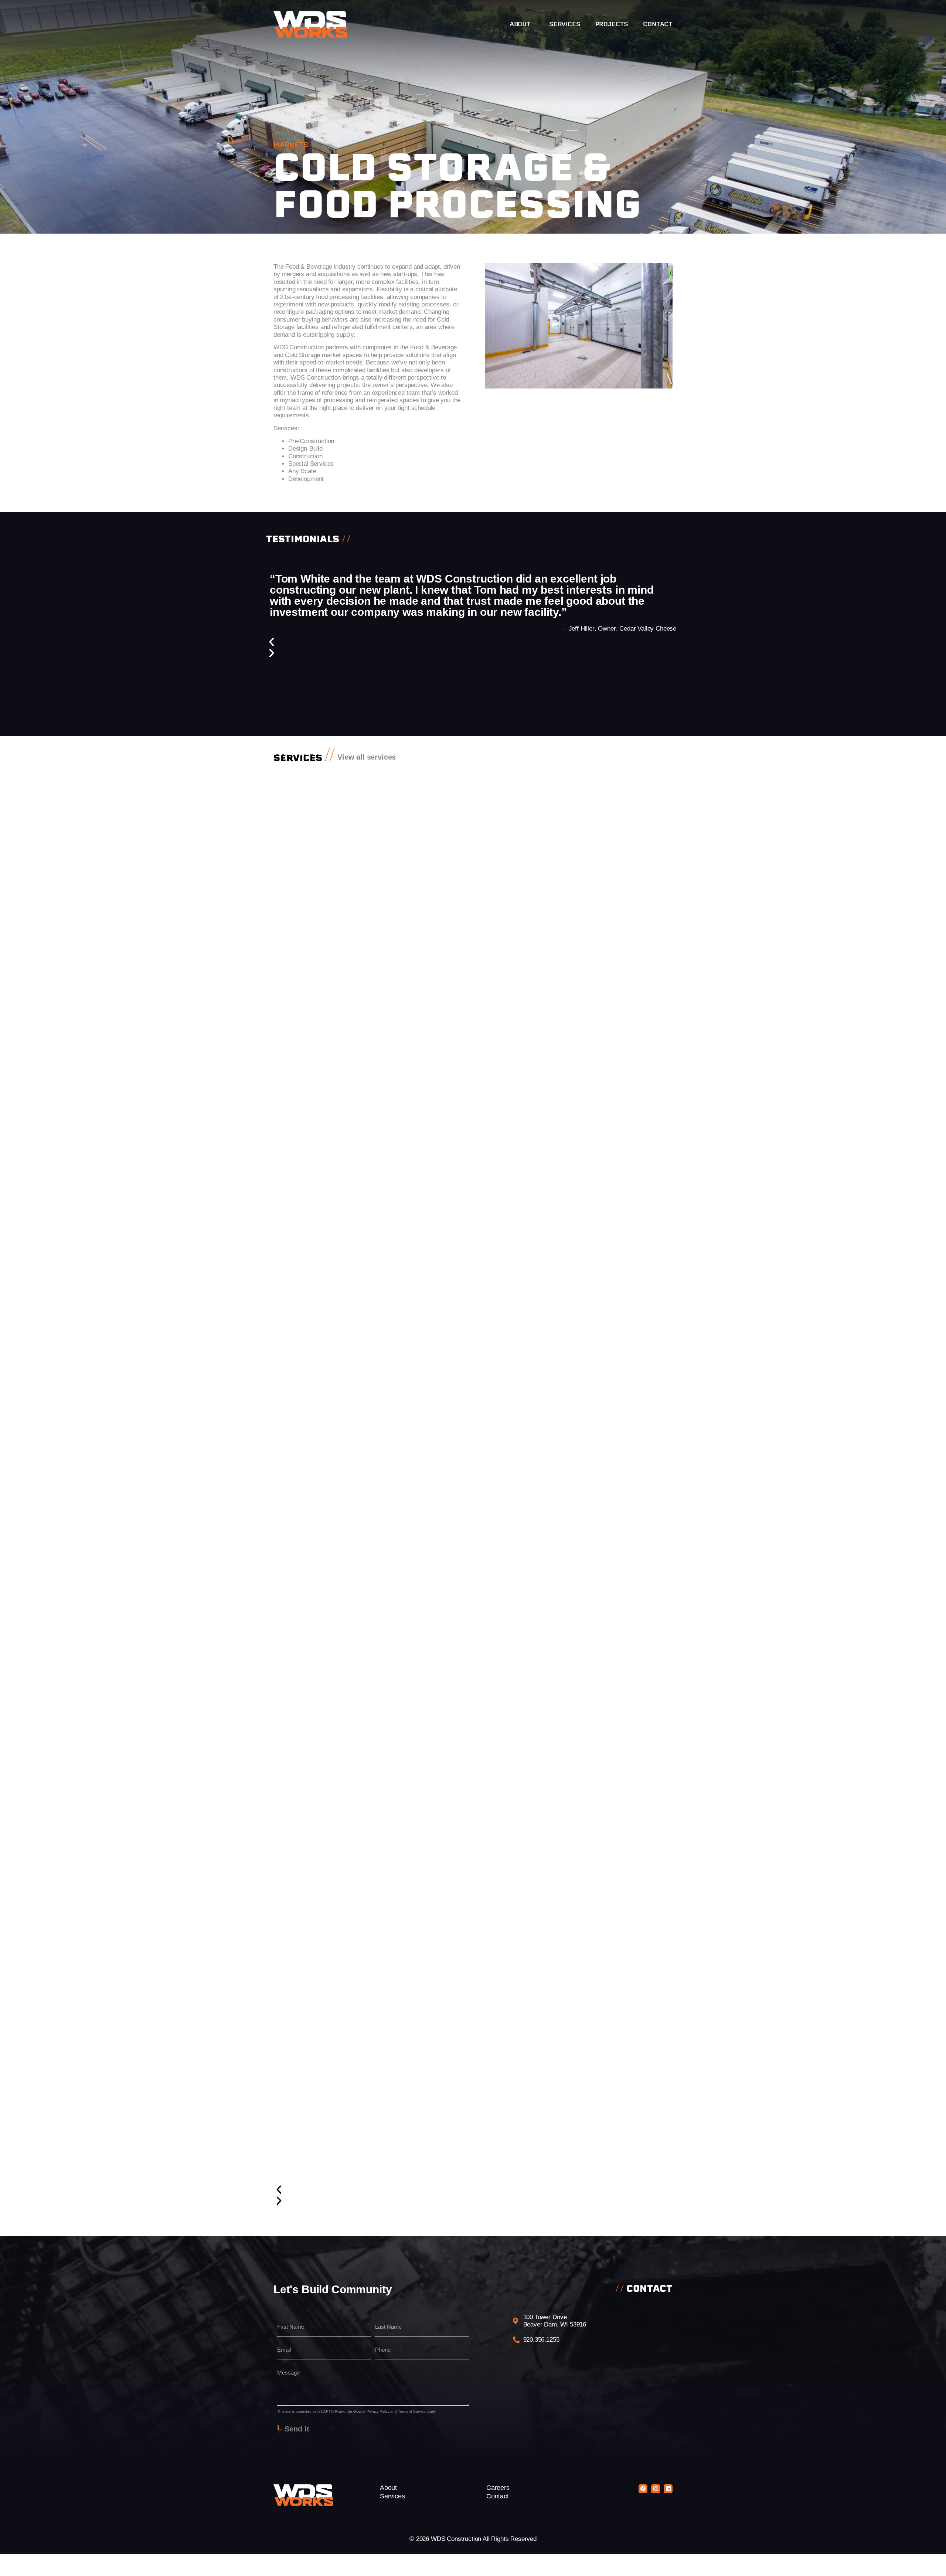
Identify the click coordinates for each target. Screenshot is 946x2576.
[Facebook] (643, 2489)
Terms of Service (412, 2411)
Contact (658, 24)
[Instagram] (656, 2489)
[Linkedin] (668, 2489)
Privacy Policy (378, 2411)
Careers (498, 2488)
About (520, 24)
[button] (473, 642)
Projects (612, 24)
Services (565, 24)
